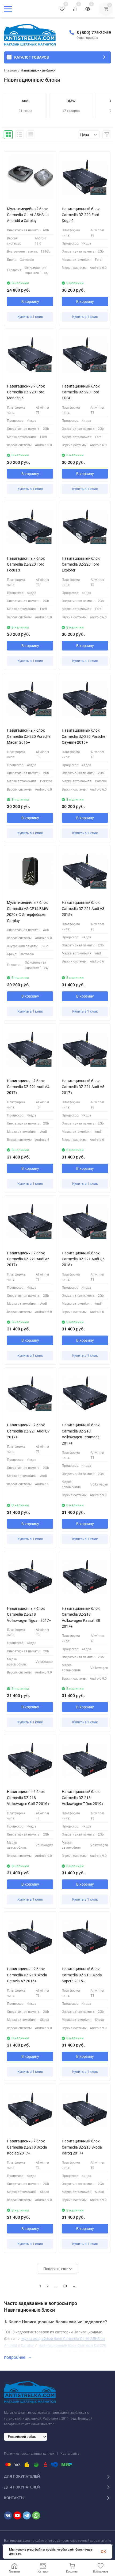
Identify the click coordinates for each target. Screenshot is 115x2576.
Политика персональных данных (29, 2454)
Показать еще (56, 2269)
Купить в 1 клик (30, 317)
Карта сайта (70, 2454)
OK (103, 2552)
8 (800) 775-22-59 (94, 33)
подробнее (15, 2357)
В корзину (30, 302)
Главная (10, 70)
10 (65, 2286)
